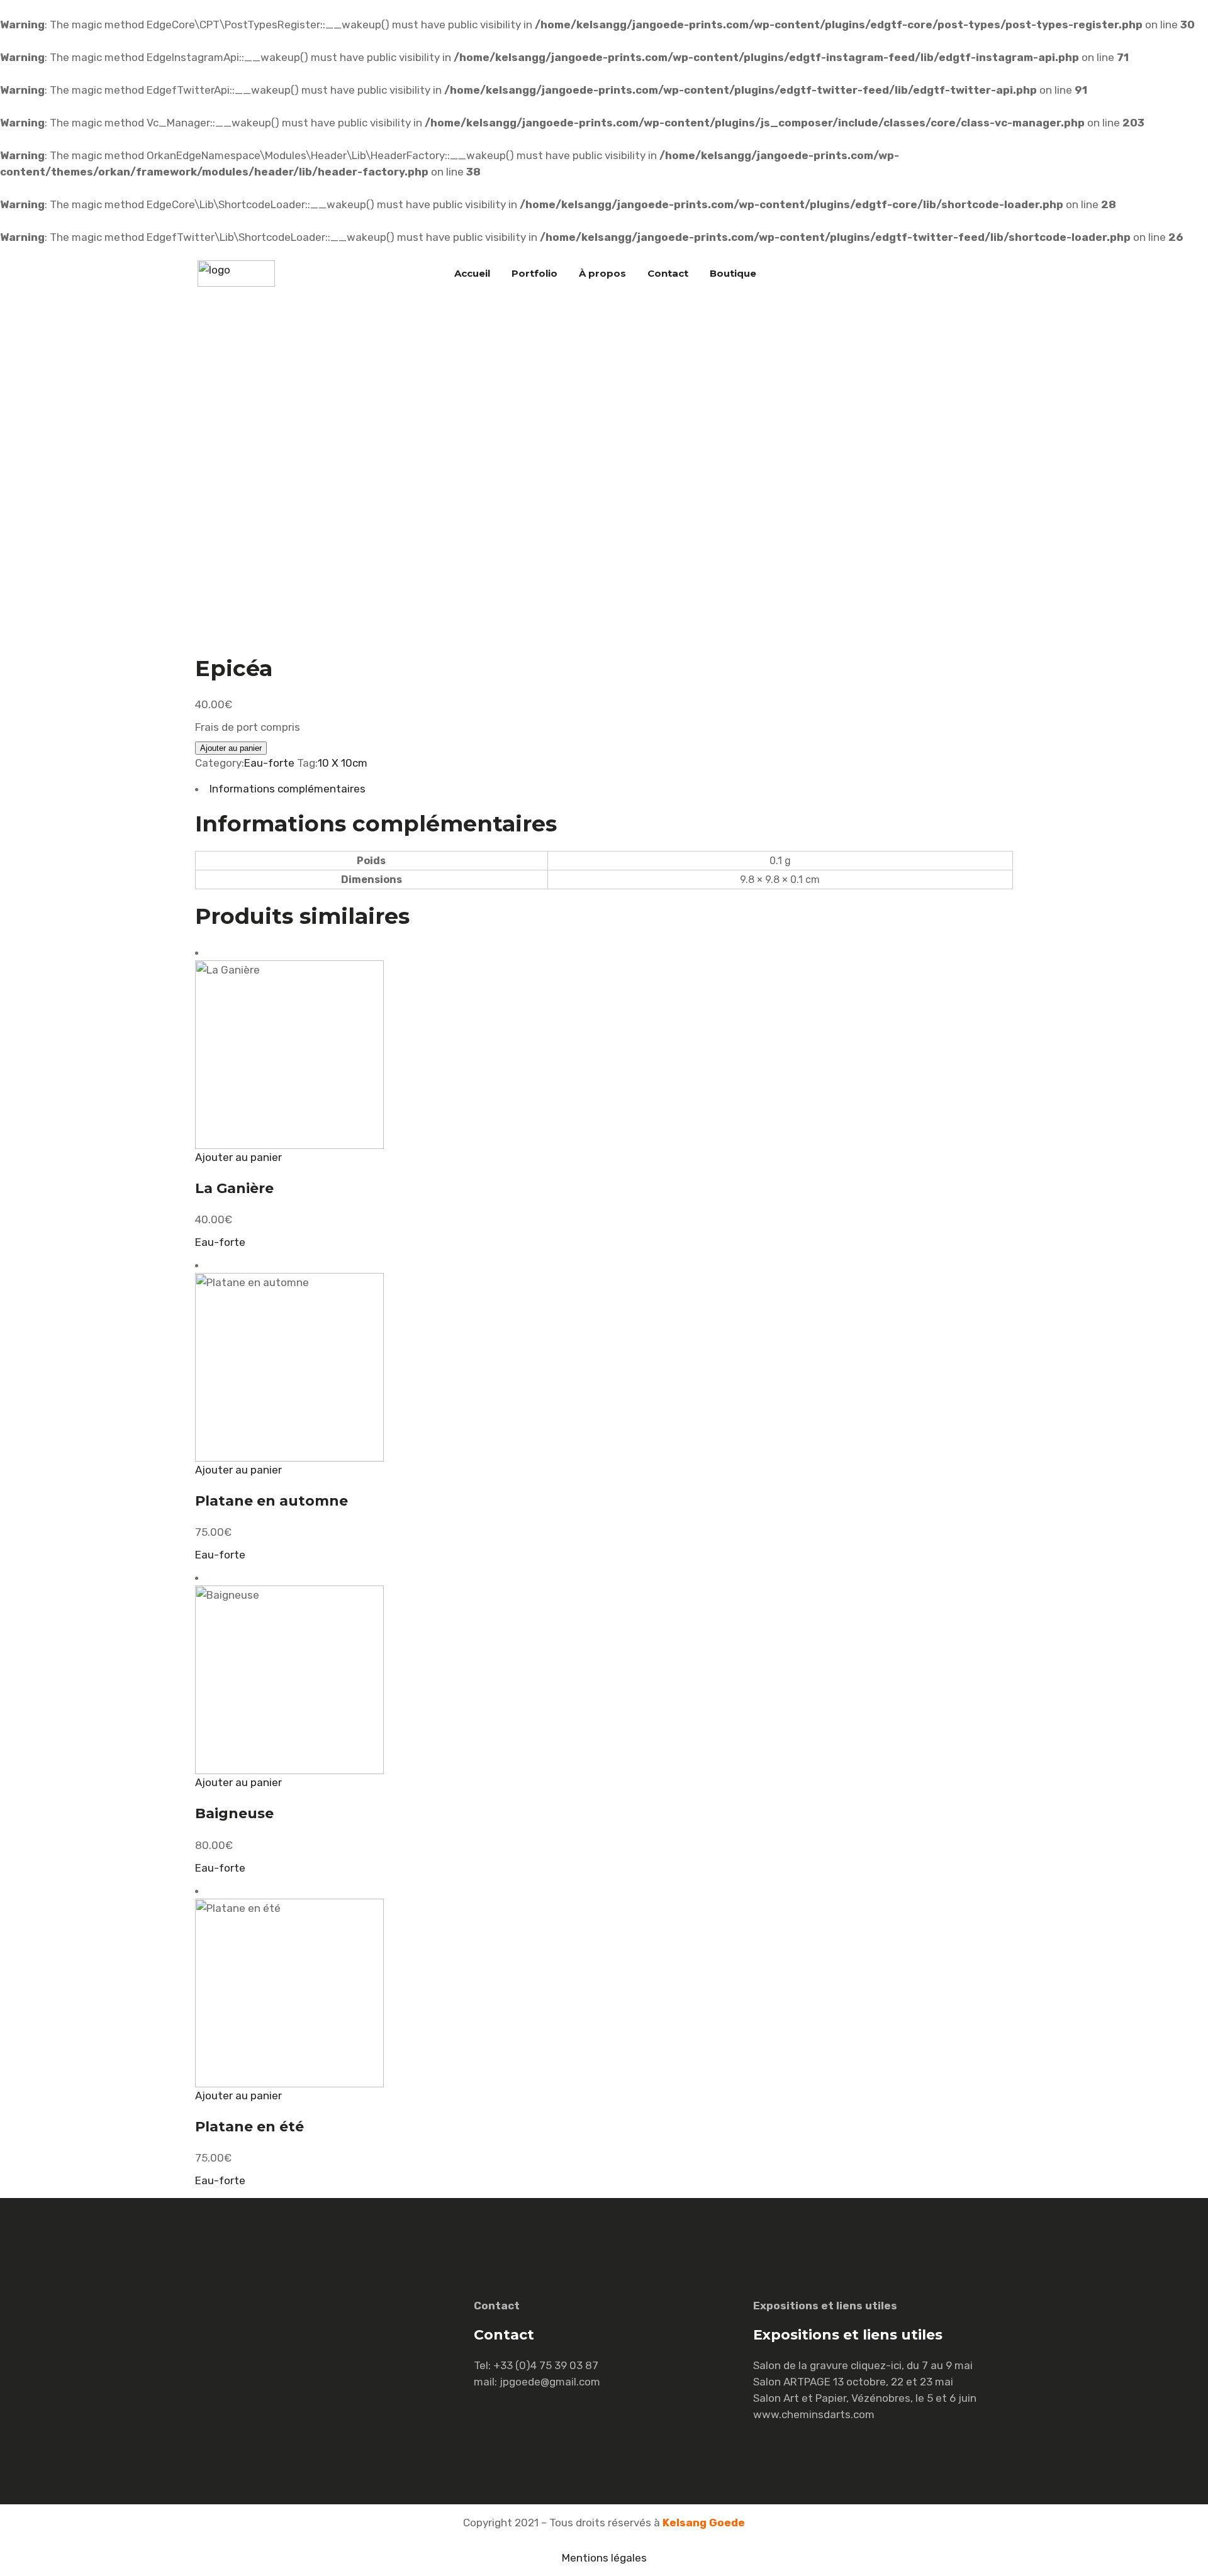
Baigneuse (234, 1813)
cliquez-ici (876, 2365)
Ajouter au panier (231, 748)
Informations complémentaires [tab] (288, 789)
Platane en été (249, 2127)
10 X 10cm (343, 763)
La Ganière (234, 1188)
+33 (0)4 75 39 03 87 (546, 2365)
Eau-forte (269, 763)
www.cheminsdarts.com (814, 2414)
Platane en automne (271, 1501)
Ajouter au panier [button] (238, 1157)
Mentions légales (604, 2558)
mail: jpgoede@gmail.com (537, 2382)
